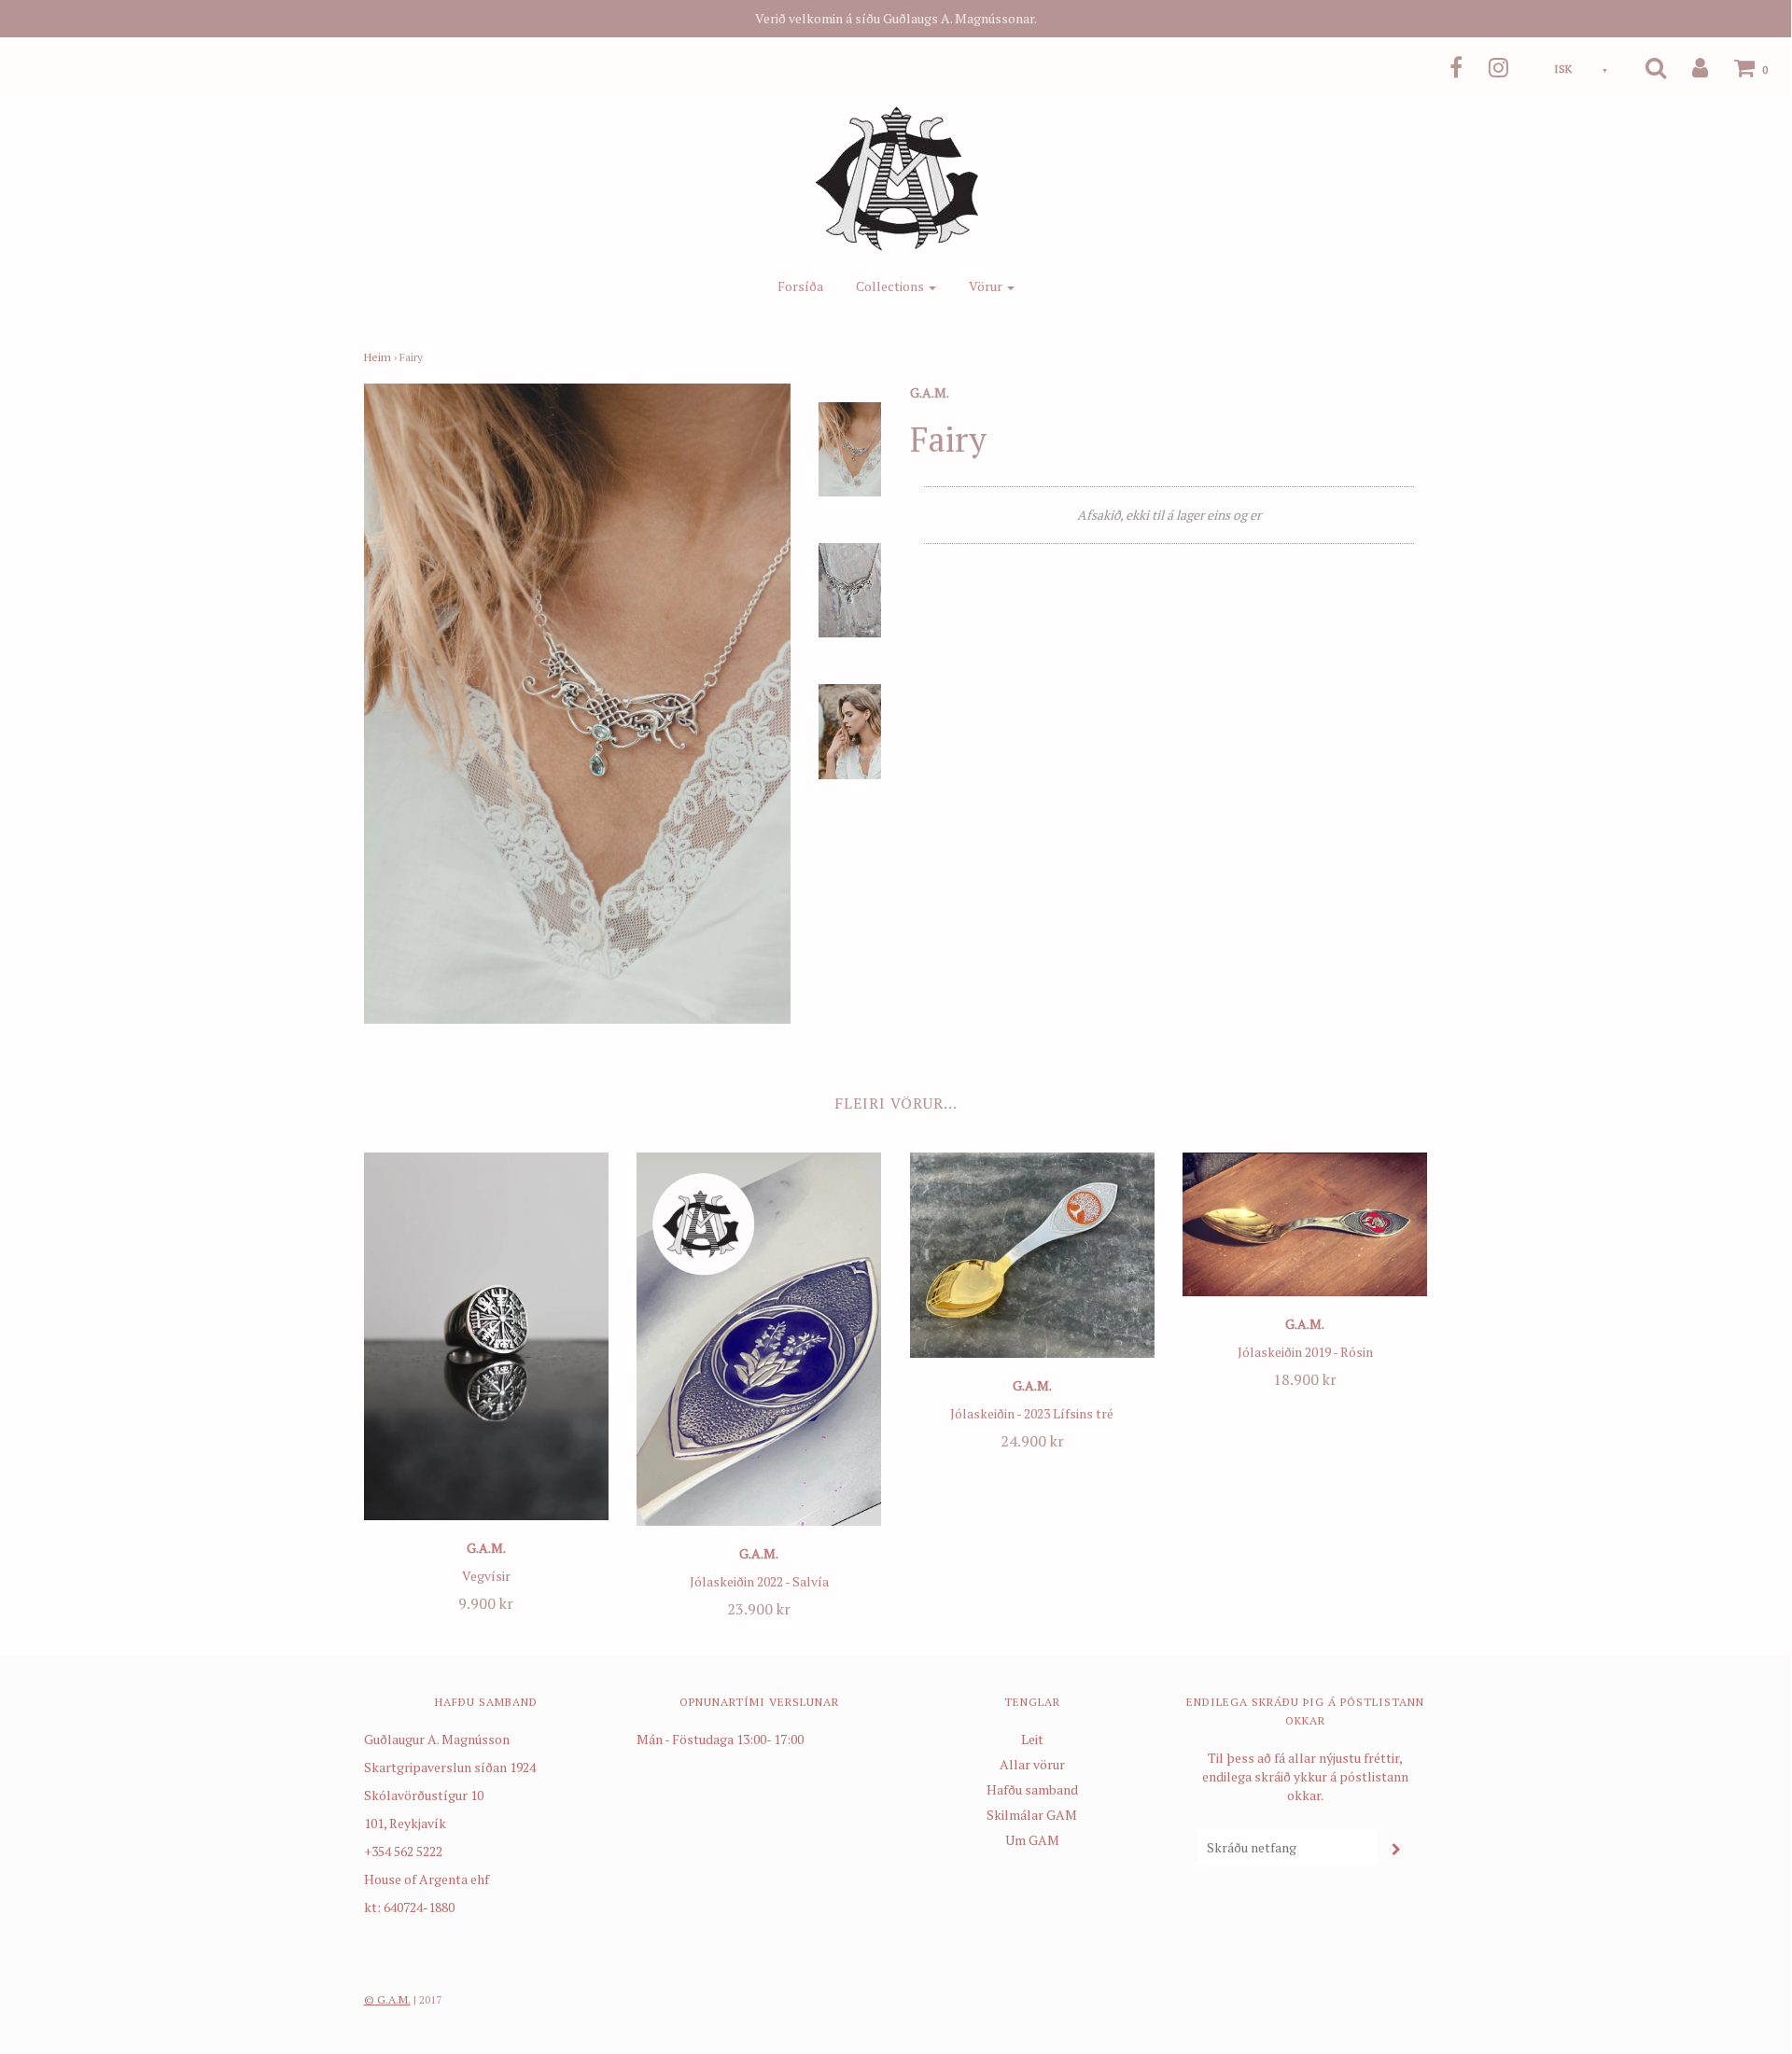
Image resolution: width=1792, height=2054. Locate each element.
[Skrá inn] (1688, 67)
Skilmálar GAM (1032, 1815)
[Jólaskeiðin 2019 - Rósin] (1305, 1224)
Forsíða (800, 286)
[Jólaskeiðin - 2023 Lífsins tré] (1033, 1255)
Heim (378, 357)
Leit (1032, 1739)
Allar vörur (1032, 1764)
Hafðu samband (1032, 1789)
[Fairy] (850, 447)
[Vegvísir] (487, 1336)
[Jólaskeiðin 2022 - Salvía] (759, 1339)
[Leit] (1644, 67)
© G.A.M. (387, 1999)
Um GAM (1032, 1840)
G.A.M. (486, 1548)
